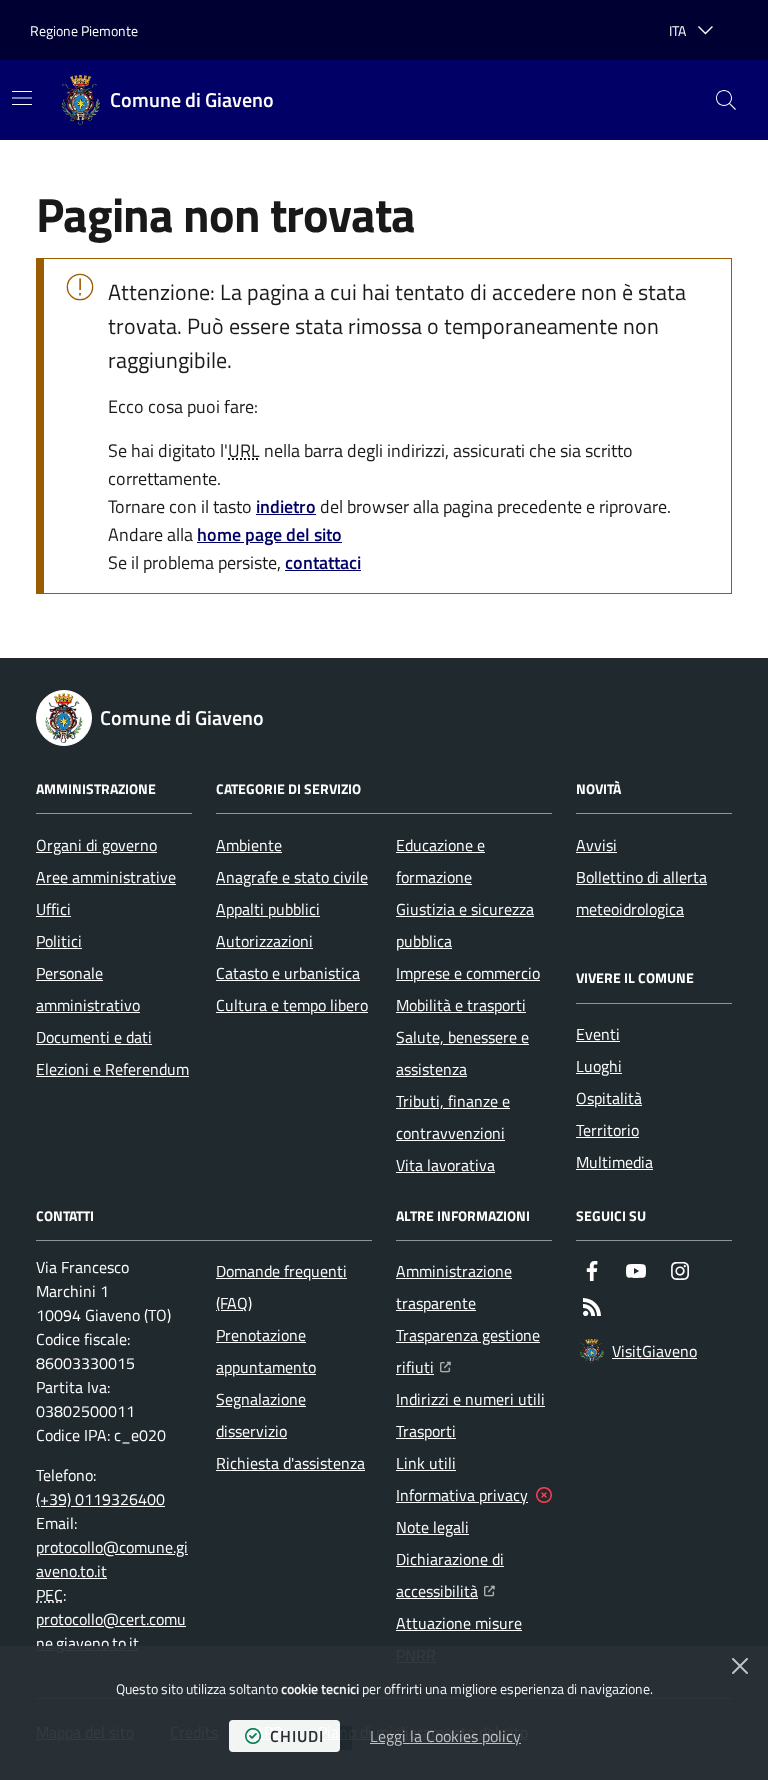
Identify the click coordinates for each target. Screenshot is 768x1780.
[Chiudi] (740, 1666)
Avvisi (596, 845)
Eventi (598, 1034)
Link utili (426, 1463)
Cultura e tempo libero (292, 1005)
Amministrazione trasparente (454, 1287)
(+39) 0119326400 (100, 1499)
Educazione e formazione (440, 861)
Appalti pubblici (268, 909)
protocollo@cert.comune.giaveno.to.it (111, 1631)
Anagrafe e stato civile (292, 877)
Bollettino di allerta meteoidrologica (641, 893)
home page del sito (269, 534)
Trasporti (426, 1431)
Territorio (607, 1130)
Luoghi (599, 1066)
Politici (59, 941)
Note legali (432, 1527)
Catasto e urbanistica (288, 973)
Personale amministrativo (88, 989)
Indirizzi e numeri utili (470, 1399)
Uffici (53, 909)
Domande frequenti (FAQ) (281, 1287)
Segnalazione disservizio (261, 1415)
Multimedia (614, 1162)
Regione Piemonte (84, 30)
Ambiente (249, 845)
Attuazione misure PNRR (459, 1639)
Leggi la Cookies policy (445, 1736)
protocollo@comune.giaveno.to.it (112, 1559)
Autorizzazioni (264, 941)
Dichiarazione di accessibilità (474, 1575)
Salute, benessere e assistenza (462, 1053)
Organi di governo (96, 845)
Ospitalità (609, 1098)
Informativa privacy (462, 1495)
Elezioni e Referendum (112, 1069)
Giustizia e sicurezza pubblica (465, 925)
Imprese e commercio (468, 973)
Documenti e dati (94, 1037)
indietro (286, 506)
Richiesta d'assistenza (290, 1463)
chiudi (297, 1736)
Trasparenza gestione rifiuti (474, 1351)
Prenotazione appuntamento (266, 1351)
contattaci (323, 562)
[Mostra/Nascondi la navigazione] (22, 98)
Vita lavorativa (445, 1165)
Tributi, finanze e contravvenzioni (453, 1117)
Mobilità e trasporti (461, 1005)
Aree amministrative (106, 877)
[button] (726, 100)
